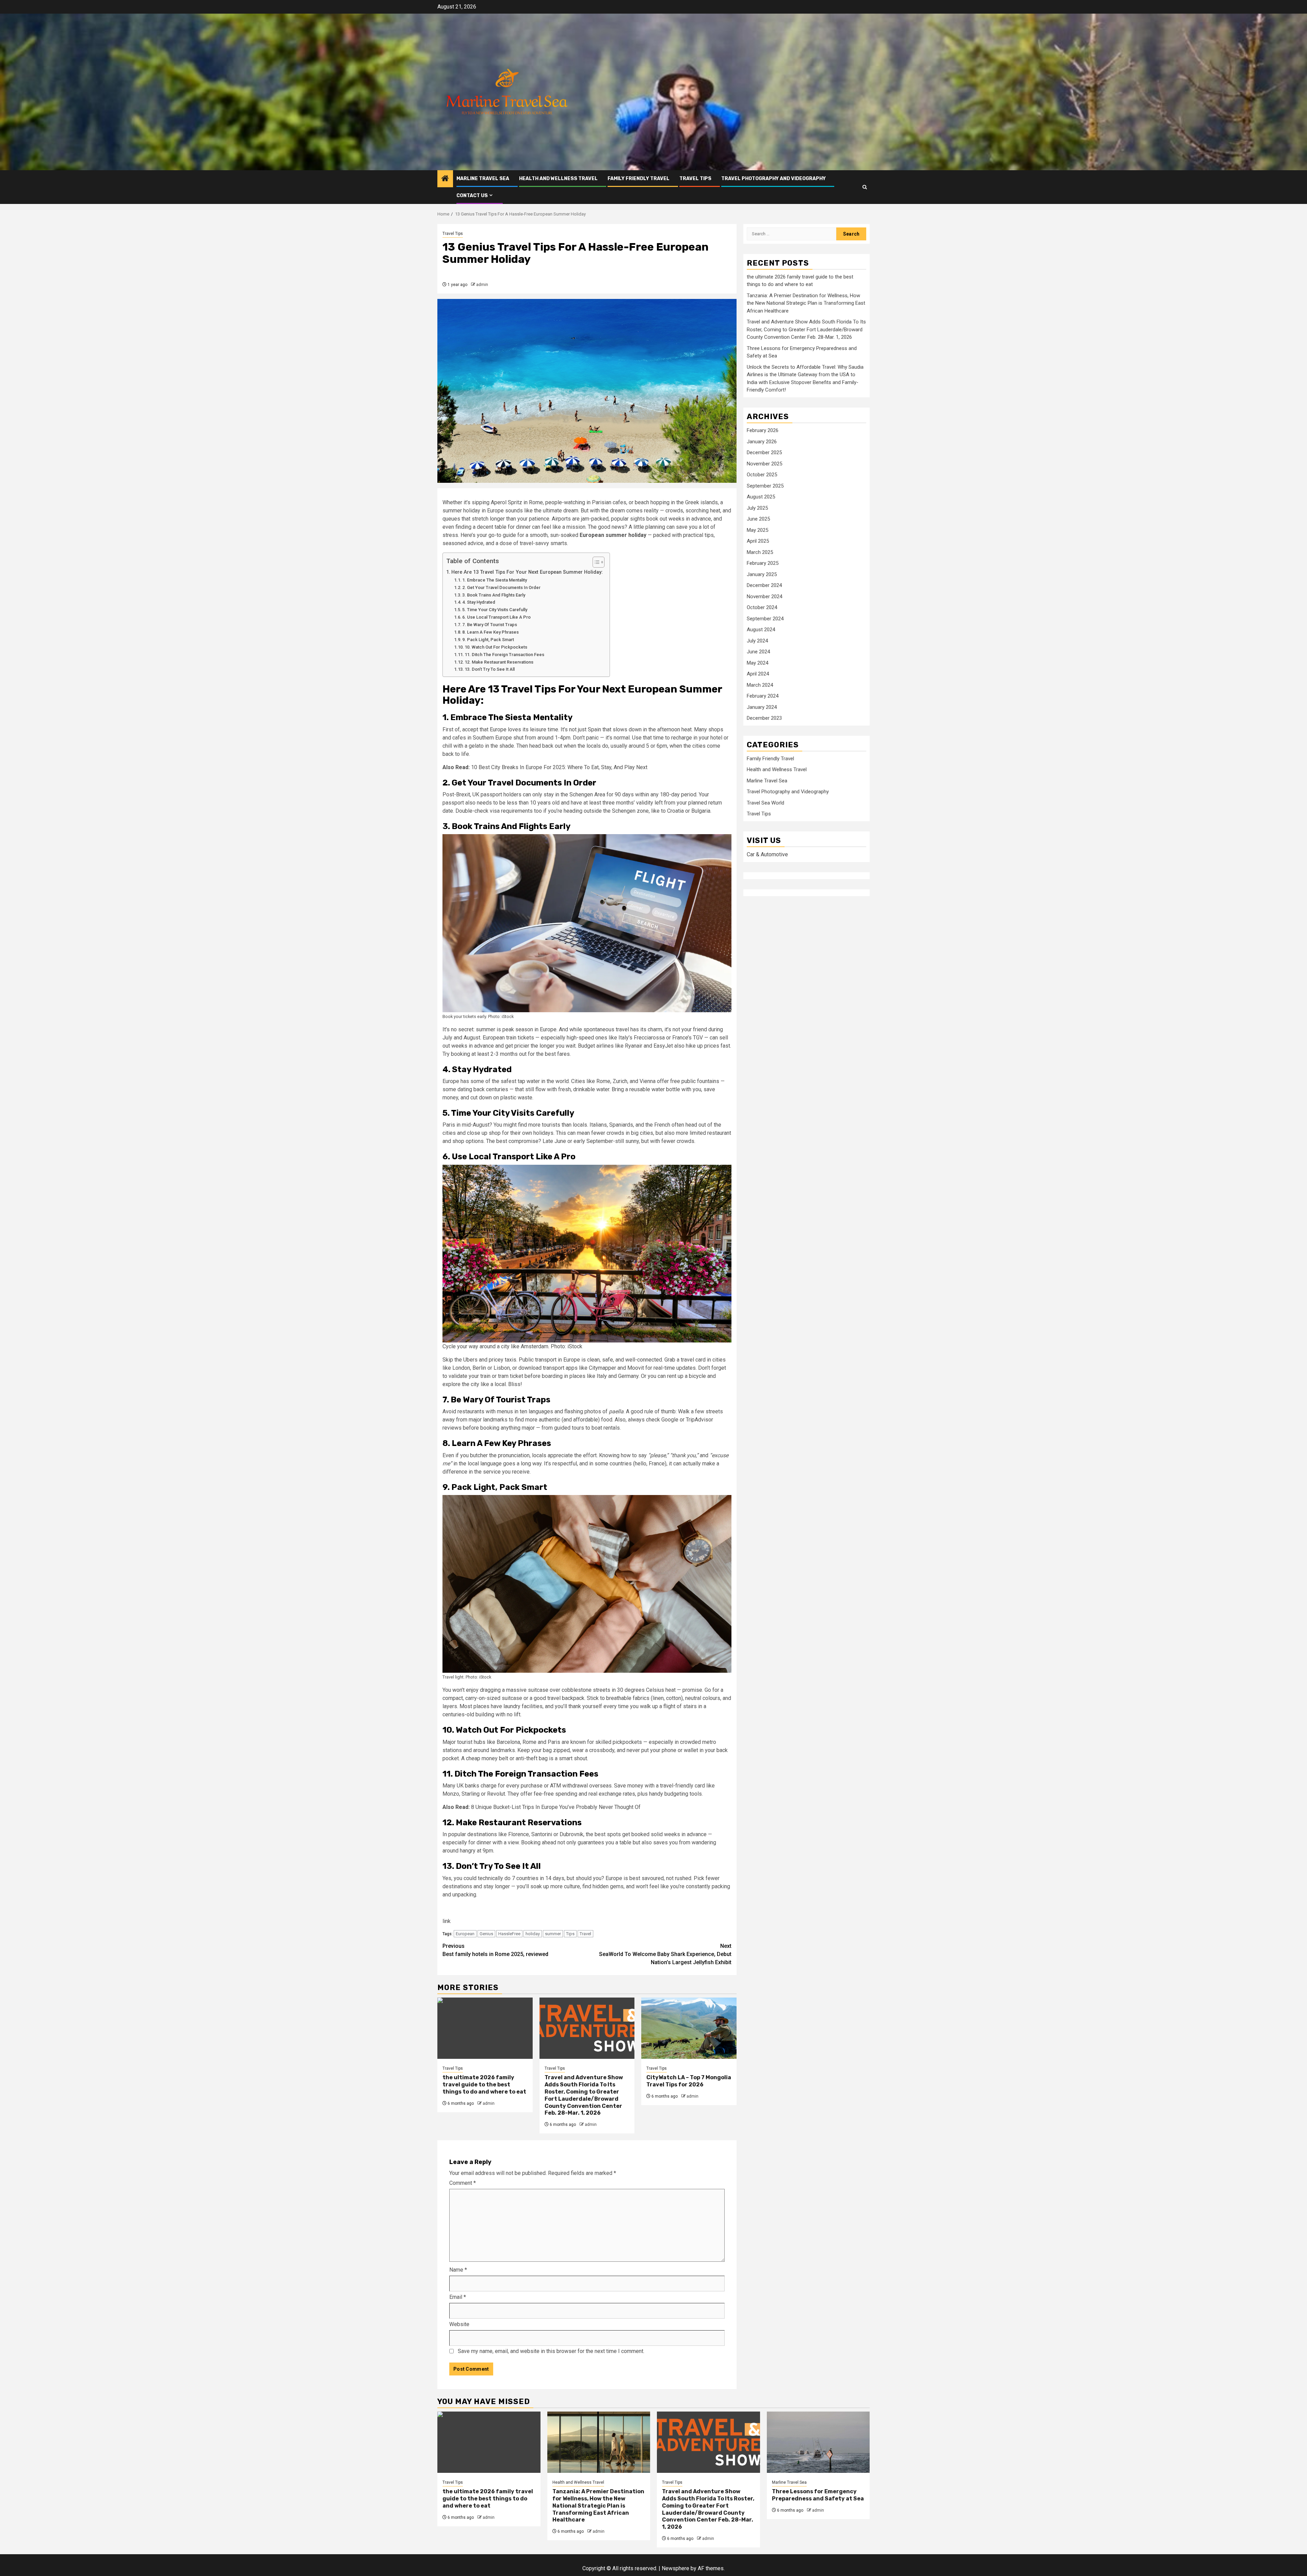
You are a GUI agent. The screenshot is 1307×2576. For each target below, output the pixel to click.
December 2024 (764, 586)
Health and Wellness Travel (558, 179)
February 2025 (763, 563)
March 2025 (760, 552)
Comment (463, 2183)
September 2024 (765, 619)
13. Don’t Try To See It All (490, 669)
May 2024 (757, 663)
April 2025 (758, 541)
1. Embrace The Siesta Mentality (495, 580)
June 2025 (758, 519)
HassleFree (509, 1934)
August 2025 (761, 497)
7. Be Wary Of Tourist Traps (490, 625)
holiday (533, 1934)
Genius (486, 1934)
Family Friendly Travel (639, 179)
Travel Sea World (765, 803)
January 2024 (762, 707)
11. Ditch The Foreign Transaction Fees (504, 655)
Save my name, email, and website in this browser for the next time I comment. (551, 2351)
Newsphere (675, 2568)
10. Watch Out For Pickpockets (496, 647)
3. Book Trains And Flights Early (494, 595)
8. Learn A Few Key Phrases (490, 632)
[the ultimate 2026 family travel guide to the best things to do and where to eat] (485, 2028)
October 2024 (762, 608)
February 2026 (763, 431)
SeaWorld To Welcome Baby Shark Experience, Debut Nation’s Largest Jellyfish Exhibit (665, 1954)
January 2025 (762, 574)
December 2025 (764, 453)
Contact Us (472, 196)
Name (458, 2270)
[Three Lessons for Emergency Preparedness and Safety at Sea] (818, 2442)
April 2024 (758, 674)
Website (459, 2324)
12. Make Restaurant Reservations (499, 662)
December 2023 (764, 718)
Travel (585, 1934)
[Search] (865, 187)
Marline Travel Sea (483, 179)
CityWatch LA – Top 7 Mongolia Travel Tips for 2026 (689, 2081)
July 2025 (757, 508)
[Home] (445, 179)
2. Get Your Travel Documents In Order (501, 587)
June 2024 (758, 652)
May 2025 (757, 530)
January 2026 (762, 442)
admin (482, 285)
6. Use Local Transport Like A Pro (496, 617)
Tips (570, 1934)
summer (553, 1934)
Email (458, 2297)
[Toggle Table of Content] (595, 562)
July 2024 (757, 641)
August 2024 (761, 630)
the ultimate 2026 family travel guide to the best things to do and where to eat (484, 2085)
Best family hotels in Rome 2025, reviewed (495, 1950)
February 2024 (763, 696)
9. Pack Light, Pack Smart (488, 640)
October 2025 (762, 475)
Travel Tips (695, 179)
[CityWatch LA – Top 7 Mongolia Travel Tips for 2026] (689, 2028)
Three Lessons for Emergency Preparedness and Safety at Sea (818, 2495)
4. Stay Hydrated (479, 602)
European (465, 1934)
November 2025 (764, 464)
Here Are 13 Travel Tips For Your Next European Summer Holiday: (527, 572)
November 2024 (764, 597)
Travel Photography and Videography (773, 179)
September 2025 (765, 486)
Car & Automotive (767, 855)
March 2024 (760, 685)
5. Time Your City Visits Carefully (495, 610)
